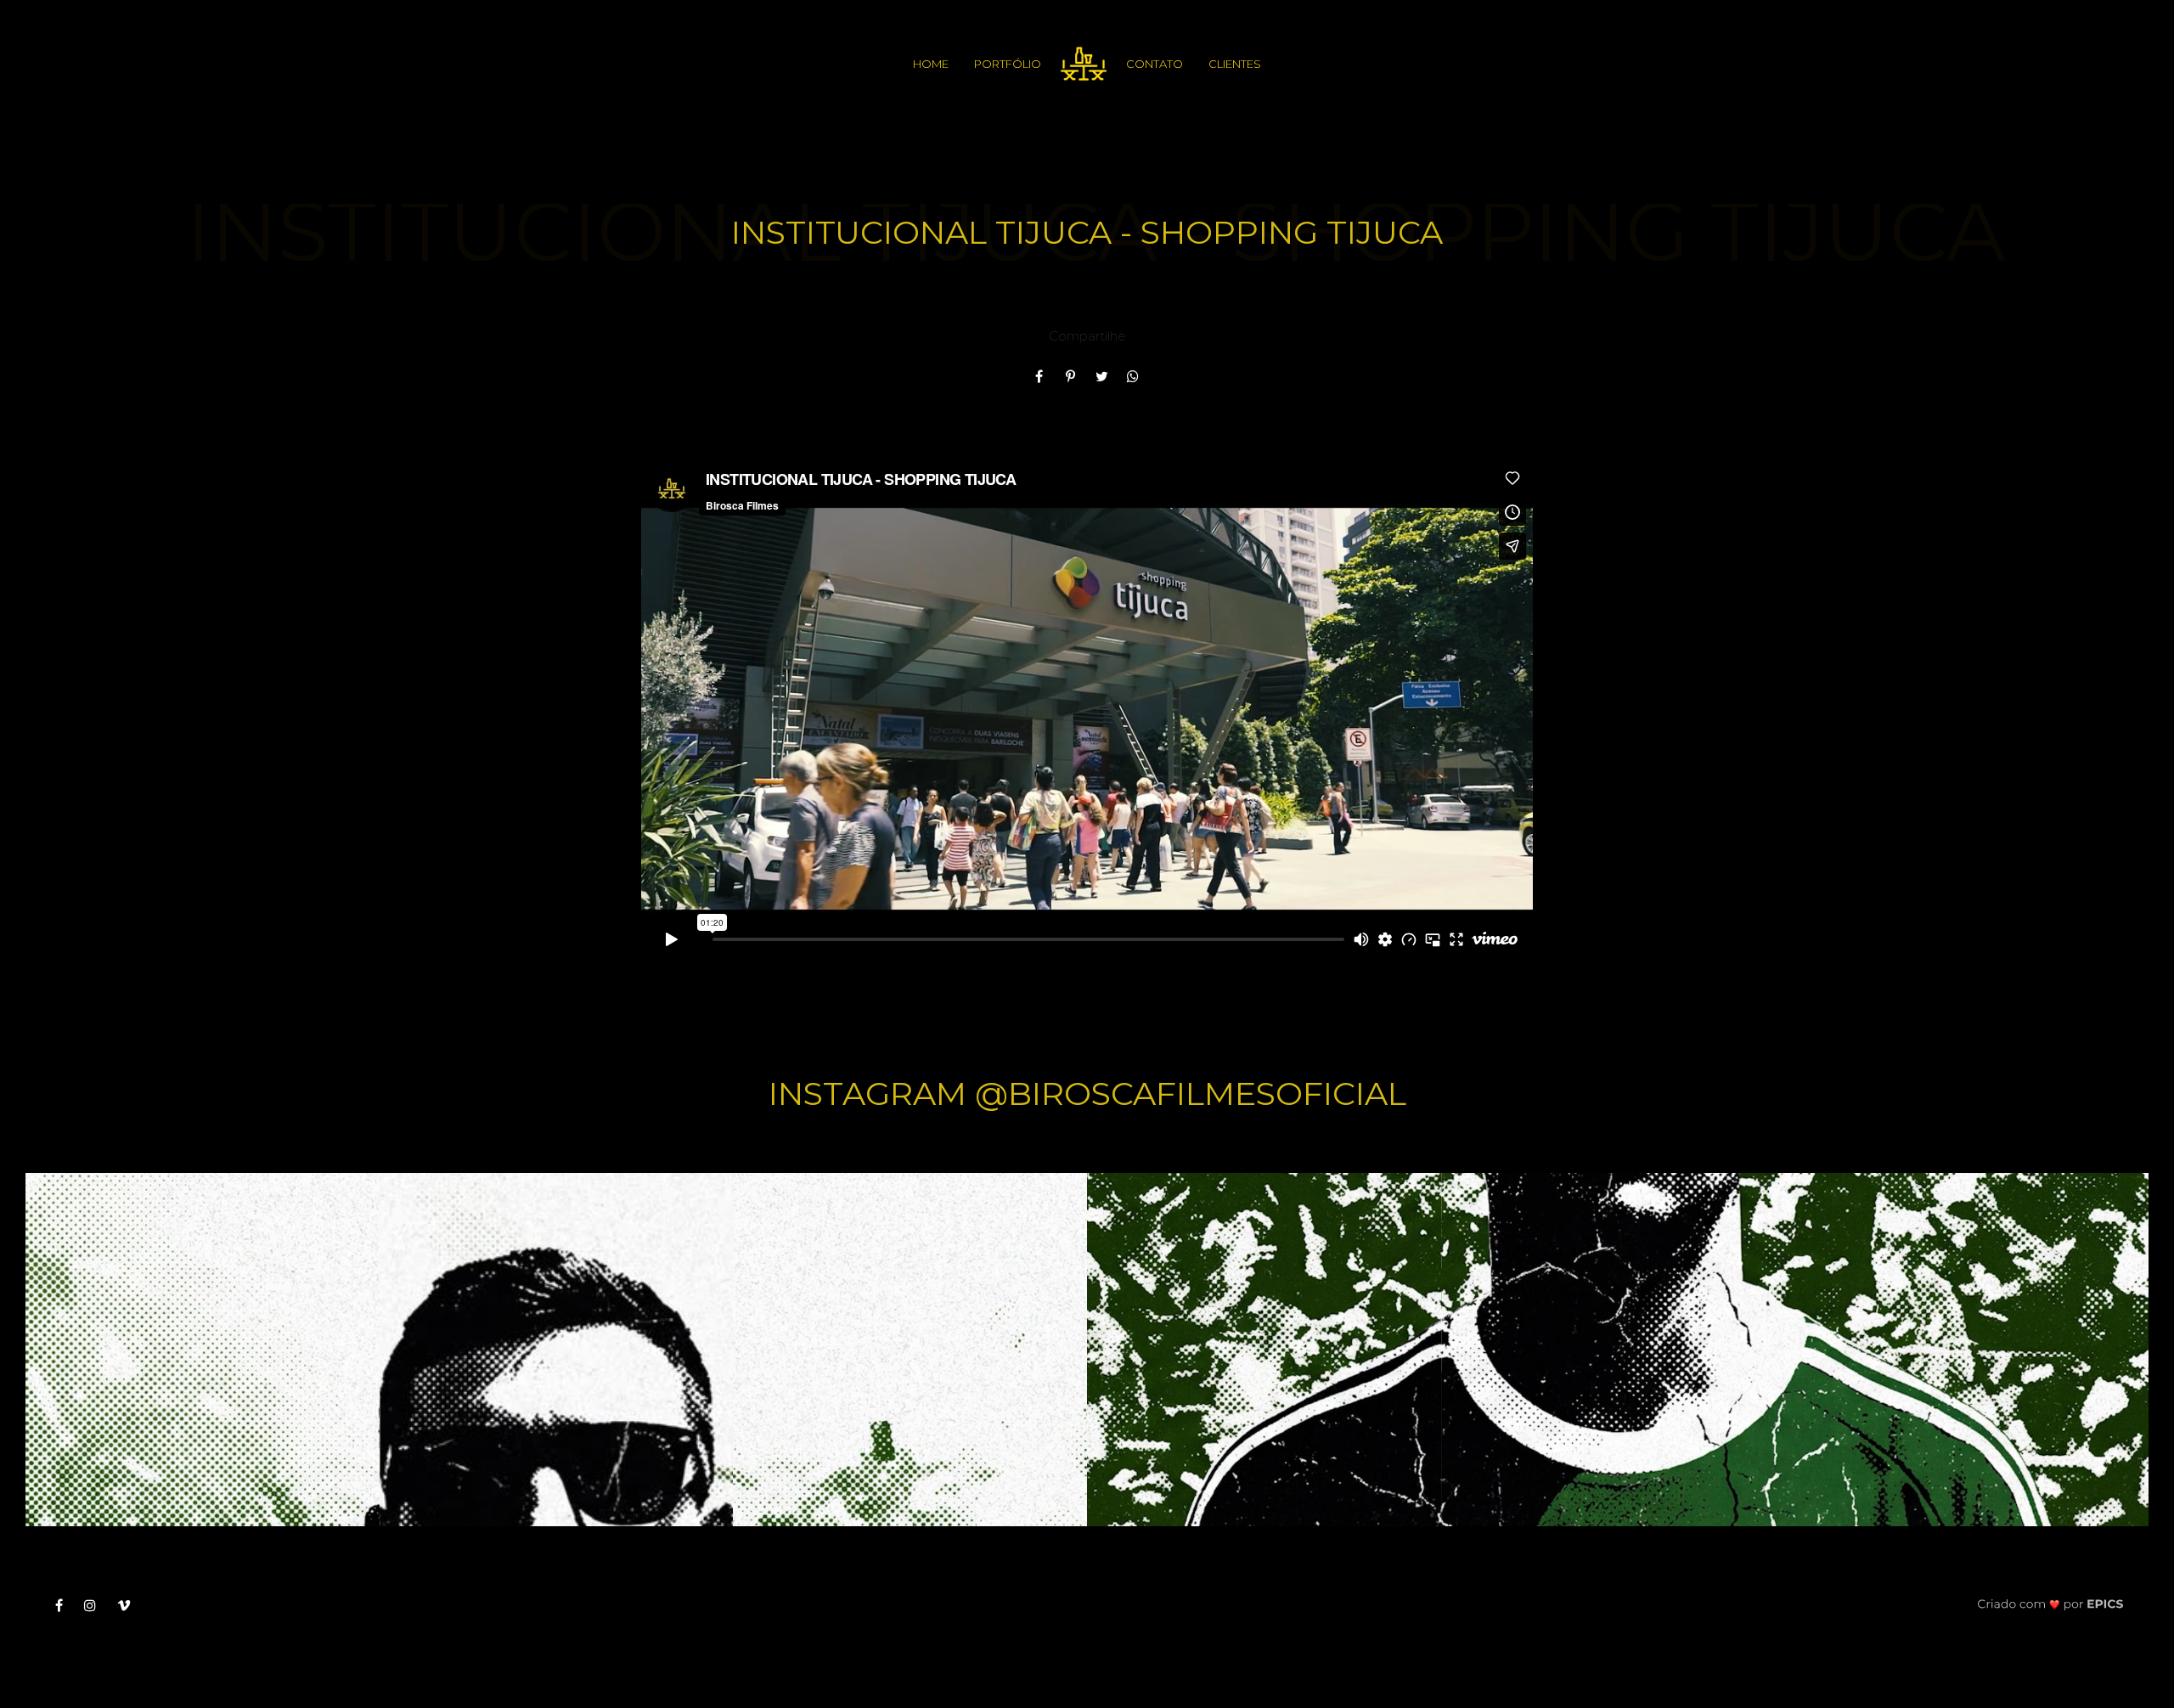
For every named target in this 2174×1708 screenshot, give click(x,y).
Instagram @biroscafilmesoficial (1087, 1094)
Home (931, 64)
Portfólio (1008, 64)
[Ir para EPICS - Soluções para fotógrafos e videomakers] (2050, 1603)
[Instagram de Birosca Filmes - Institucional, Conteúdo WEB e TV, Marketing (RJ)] (96, 1605)
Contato (1155, 64)
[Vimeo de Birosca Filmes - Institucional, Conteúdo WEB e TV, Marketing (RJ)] (130, 1605)
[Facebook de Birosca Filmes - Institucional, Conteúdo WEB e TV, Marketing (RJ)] (65, 1605)
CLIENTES (1235, 64)
